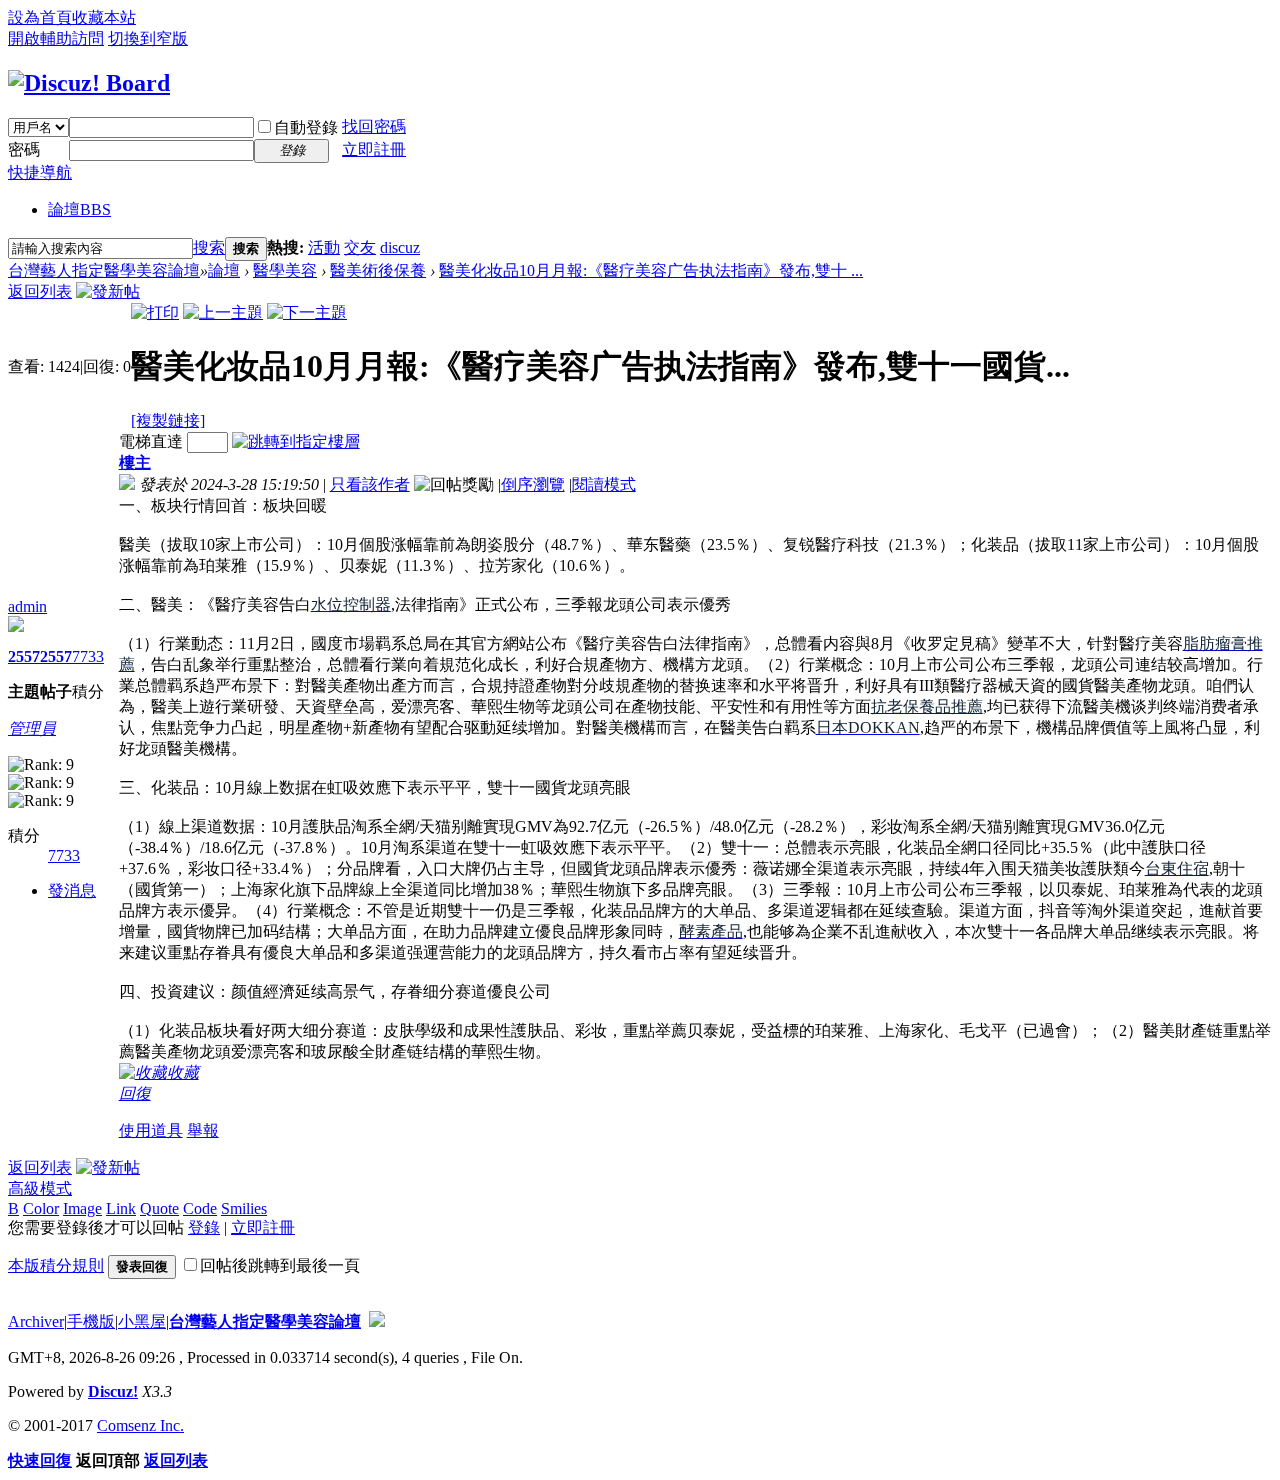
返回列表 (40, 291)
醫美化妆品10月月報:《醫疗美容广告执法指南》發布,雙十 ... (651, 270)
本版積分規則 (56, 1265)
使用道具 (151, 1130)
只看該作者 (370, 484)
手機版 (91, 1321)
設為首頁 (40, 17)
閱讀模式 (604, 484)
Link (121, 1208)
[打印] (155, 312)
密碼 (24, 149)
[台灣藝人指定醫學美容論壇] (89, 83)
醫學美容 (285, 270)
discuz (400, 247)
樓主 (135, 462)
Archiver (36, 1321)
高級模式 (40, 1188)
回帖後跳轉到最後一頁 (280, 1265)
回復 (135, 1093)
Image (82, 1208)
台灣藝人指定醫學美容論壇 (104, 270)
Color (41, 1208)
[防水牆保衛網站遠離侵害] (377, 1321)
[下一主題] (307, 312)
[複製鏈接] (168, 420)
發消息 (72, 890)
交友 (360, 247)
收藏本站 (104, 17)
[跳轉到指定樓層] (296, 441)
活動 (324, 247)
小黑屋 (142, 1321)
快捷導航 (40, 172)
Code (200, 1208)
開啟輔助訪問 (56, 38)
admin (27, 606)
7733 (88, 656)
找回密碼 (374, 126)
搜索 (209, 247)
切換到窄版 (148, 38)
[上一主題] (223, 312)
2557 (24, 656)
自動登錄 (306, 127)
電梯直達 (151, 441)
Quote (159, 1208)
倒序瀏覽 (533, 484)
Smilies (244, 1208)
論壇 (79, 209)
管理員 (32, 728)
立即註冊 (374, 149)
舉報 (203, 1130)
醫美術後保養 (378, 270)
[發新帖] (108, 291)
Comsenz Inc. (140, 1425)
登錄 (204, 1227)
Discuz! (113, 1391)
